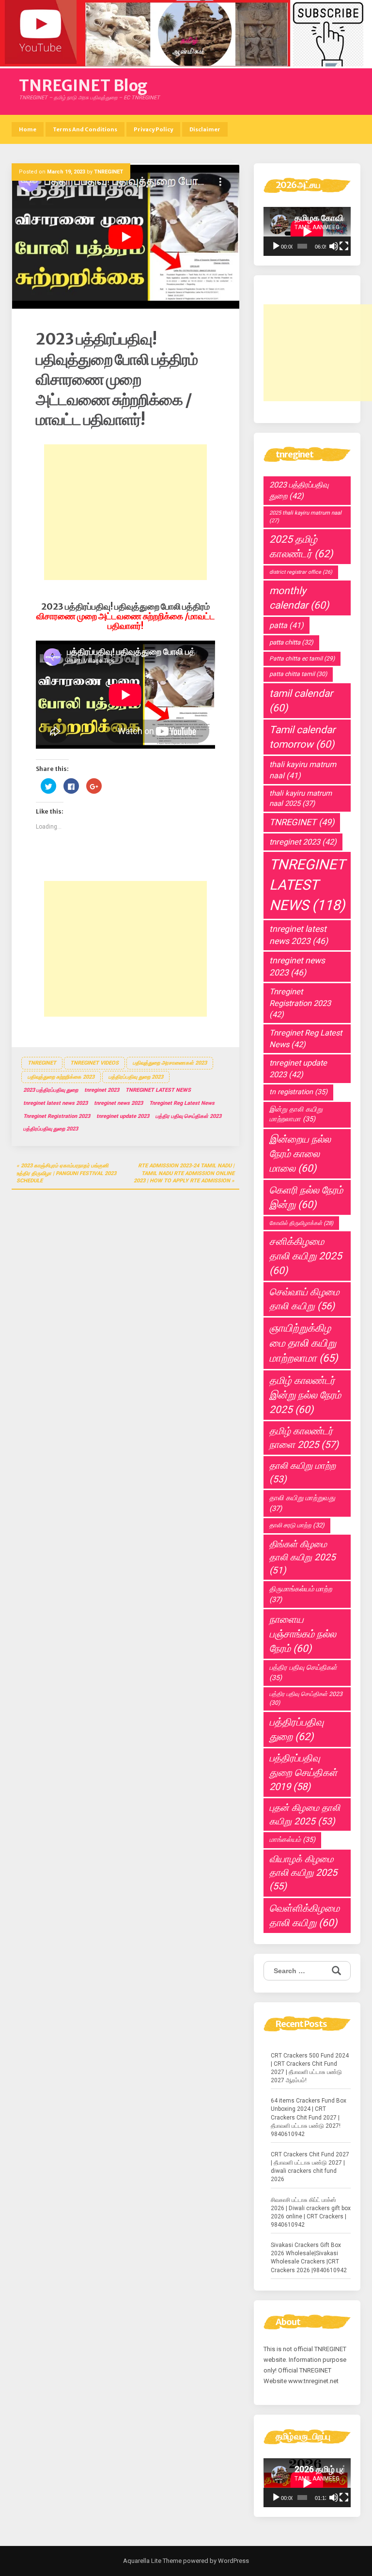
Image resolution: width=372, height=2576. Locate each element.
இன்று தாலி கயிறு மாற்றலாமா (296, 1115)
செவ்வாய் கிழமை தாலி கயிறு (304, 1299)
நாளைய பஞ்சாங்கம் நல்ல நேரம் (303, 1634)
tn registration (298, 1092)
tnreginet (42, 1063)
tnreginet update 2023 (123, 1116)
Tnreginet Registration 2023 (57, 1116)
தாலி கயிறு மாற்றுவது (302, 1503)
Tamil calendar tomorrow (302, 737)
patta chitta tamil (298, 674)
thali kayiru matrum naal (303, 770)
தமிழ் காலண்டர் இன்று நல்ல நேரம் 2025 (305, 1395)
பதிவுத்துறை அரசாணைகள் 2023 (170, 1063)
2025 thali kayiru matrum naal (305, 517)
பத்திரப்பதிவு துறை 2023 (136, 1077)
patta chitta (291, 642)
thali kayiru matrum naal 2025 (301, 798)
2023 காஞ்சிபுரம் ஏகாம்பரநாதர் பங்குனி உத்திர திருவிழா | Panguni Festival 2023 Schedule (66, 1173)
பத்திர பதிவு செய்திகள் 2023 (188, 1116)
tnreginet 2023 (102, 1090)
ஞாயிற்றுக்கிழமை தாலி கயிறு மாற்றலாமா (304, 1343)
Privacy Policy (153, 129)
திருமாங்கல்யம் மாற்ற (301, 1594)
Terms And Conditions (85, 129)
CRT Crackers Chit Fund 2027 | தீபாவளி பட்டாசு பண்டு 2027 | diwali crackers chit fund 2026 (310, 2167)
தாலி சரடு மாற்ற (297, 1525)
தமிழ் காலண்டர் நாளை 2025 (304, 1438)
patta (287, 625)
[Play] (276, 246)
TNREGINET (108, 172)
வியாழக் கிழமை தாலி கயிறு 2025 (303, 1873)
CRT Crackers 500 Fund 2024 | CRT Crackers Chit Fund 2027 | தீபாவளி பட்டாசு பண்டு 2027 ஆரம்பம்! (310, 2068)
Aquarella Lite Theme (152, 2561)
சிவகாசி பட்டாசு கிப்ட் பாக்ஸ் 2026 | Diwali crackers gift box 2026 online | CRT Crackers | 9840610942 (311, 2212)
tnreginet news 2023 (118, 1103)
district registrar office (301, 572)
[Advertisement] (125, 512)
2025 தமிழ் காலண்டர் (301, 546)
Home (28, 129)
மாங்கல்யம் (292, 1840)
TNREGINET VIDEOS (94, 1063)
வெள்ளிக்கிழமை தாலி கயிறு (304, 1916)
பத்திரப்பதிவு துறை (296, 1729)
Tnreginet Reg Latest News (182, 1103)
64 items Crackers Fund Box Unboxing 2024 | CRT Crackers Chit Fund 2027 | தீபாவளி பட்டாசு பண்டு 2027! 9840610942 (309, 2117)
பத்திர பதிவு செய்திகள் (303, 1673)
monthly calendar (299, 598)
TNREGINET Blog (83, 86)
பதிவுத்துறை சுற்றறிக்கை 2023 (61, 1077)
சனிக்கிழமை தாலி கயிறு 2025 (306, 1256)
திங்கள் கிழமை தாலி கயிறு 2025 (302, 1557)
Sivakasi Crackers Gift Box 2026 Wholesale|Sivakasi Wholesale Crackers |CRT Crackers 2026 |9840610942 (309, 2257)
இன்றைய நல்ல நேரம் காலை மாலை (300, 1154)
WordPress (233, 2561)
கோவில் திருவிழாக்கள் (301, 1223)
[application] (307, 231)
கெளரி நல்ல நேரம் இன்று (306, 1197)
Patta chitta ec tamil (302, 659)
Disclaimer (205, 129)
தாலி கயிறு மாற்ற (302, 1472)
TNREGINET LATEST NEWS (158, 1090)
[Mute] (334, 246)
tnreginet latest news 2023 (55, 1103)
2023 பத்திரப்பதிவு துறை (51, 1090)
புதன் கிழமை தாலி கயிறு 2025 (305, 1814)
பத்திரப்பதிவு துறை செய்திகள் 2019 (303, 1772)
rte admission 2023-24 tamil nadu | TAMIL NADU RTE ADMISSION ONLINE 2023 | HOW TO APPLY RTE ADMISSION (184, 1173)
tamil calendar (301, 701)
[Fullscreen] (344, 246)
